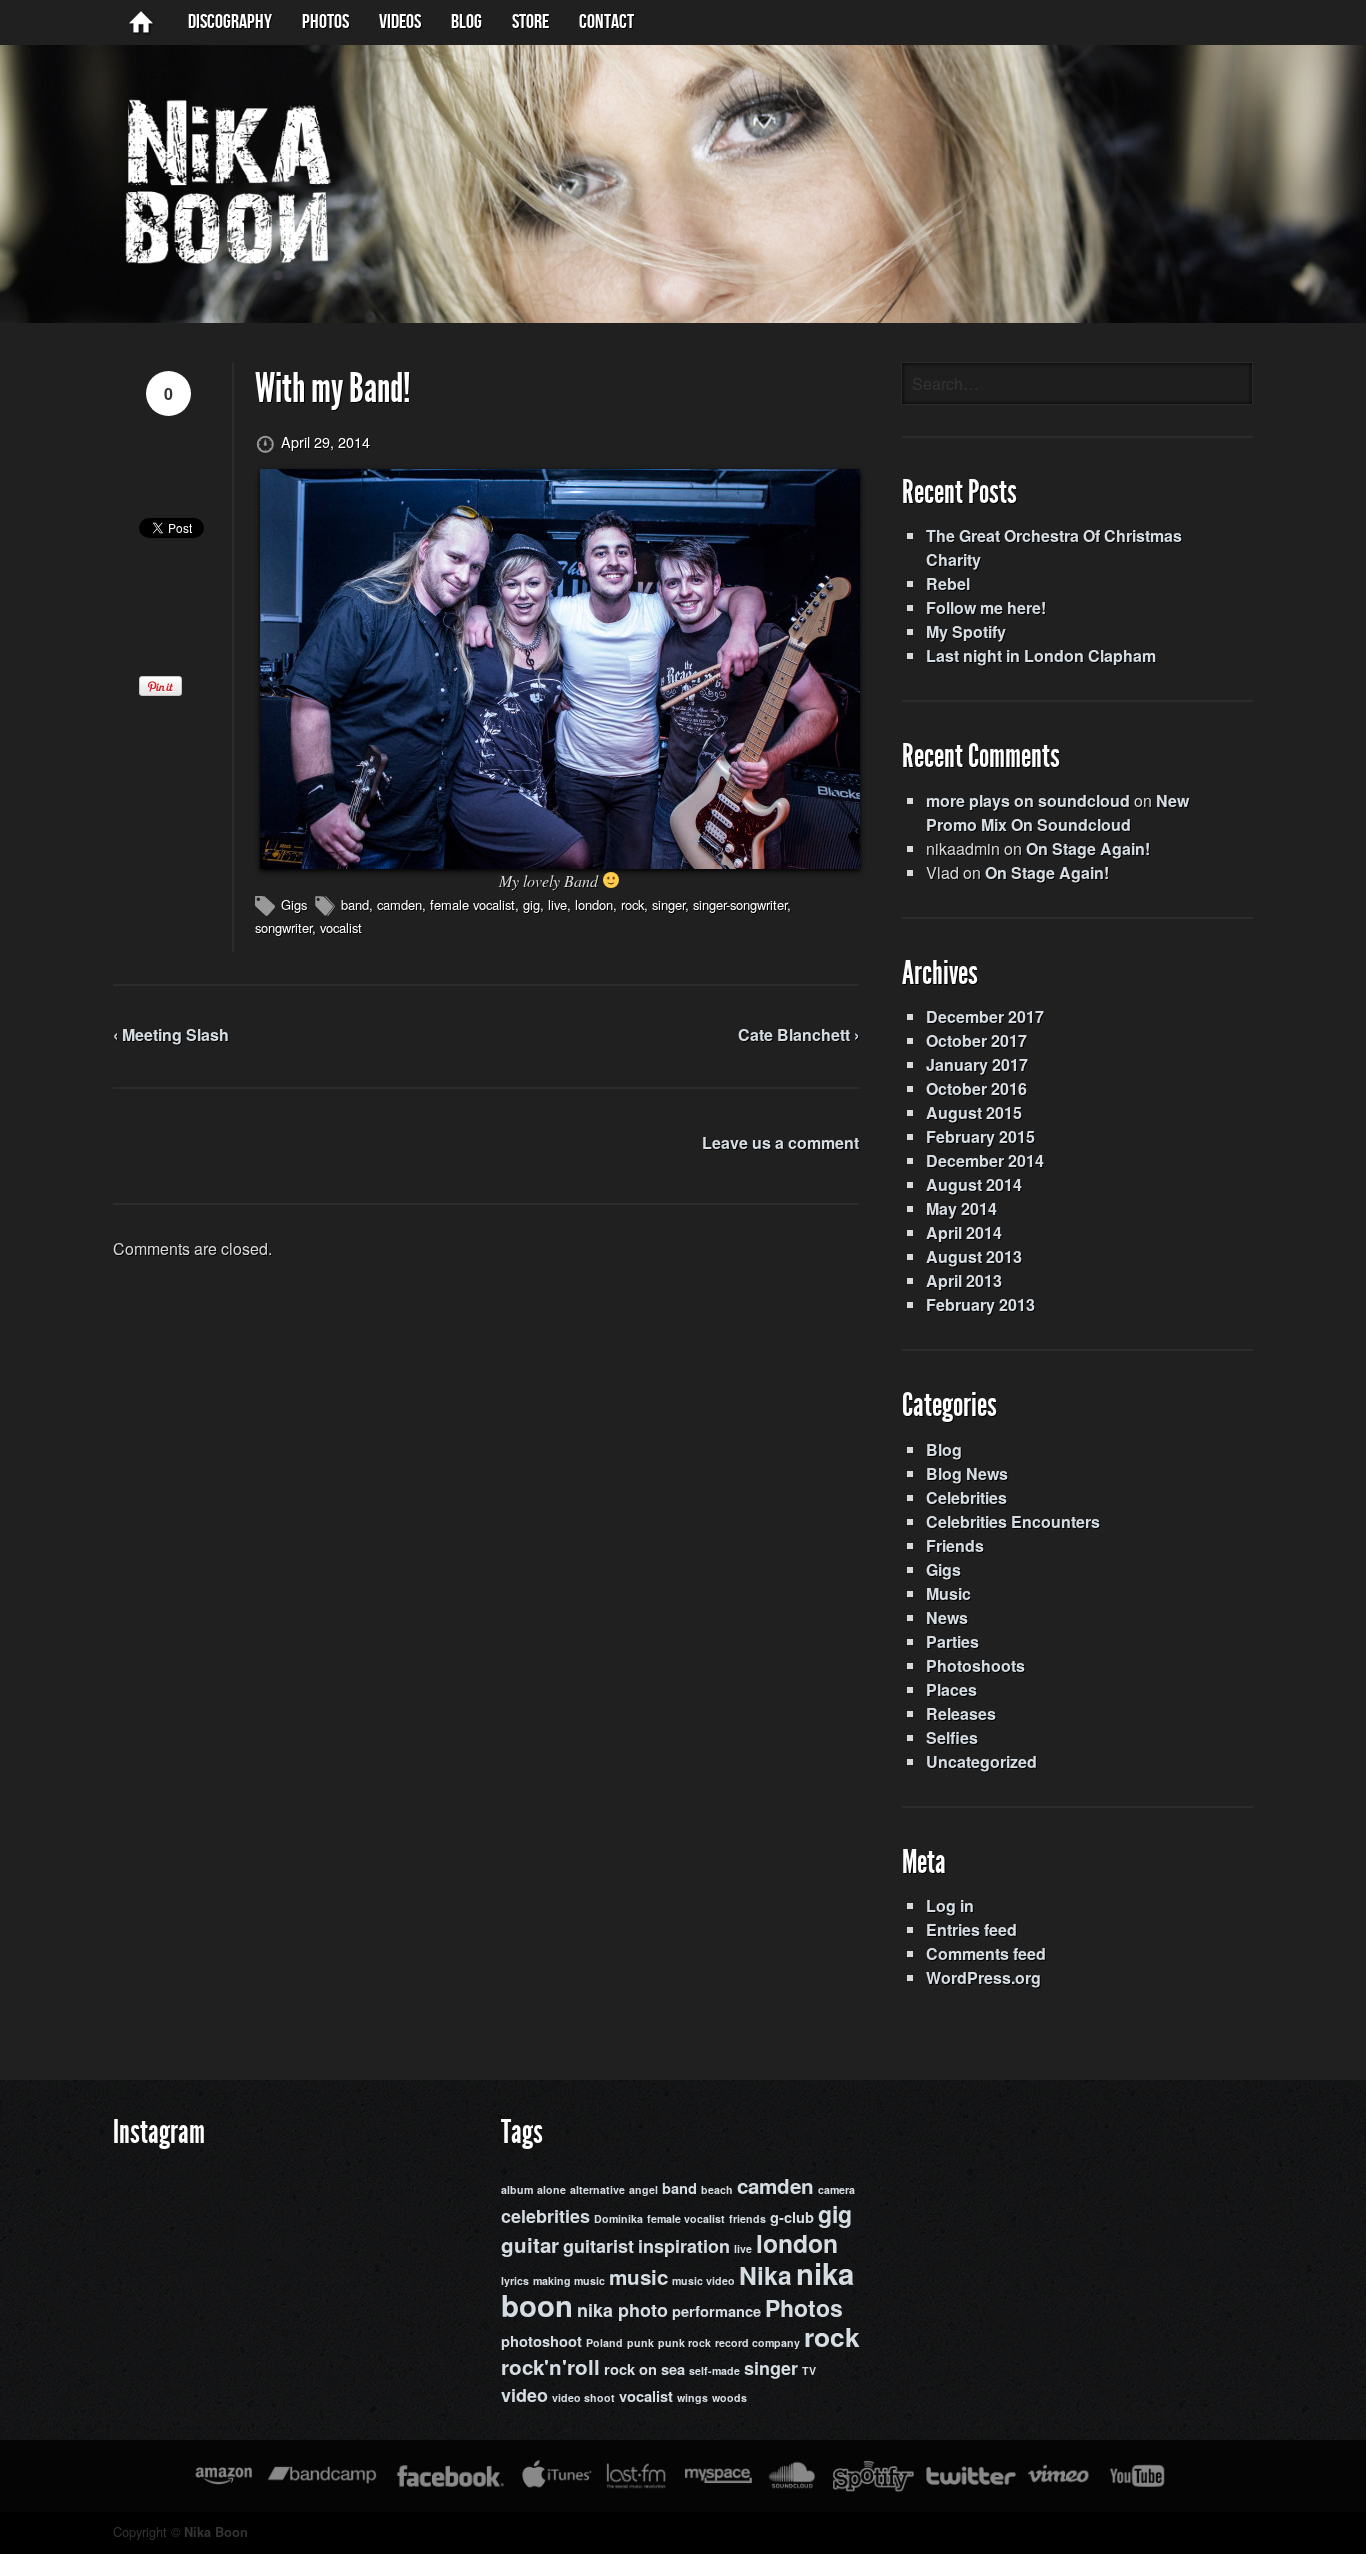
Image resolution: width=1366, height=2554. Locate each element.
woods (729, 2397)
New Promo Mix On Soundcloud (1057, 812)
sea (673, 2369)
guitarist (598, 2246)
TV (809, 2370)
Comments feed (986, 1953)
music (638, 2276)
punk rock (684, 2342)
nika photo (622, 2310)
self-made (714, 2370)
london (594, 904)
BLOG (466, 22)
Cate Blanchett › (798, 1034)
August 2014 (974, 1184)
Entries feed (971, 1929)
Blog (944, 1449)
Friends (955, 1545)
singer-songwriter (740, 904)
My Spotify (966, 631)
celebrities (545, 2216)
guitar (530, 2244)
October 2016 (976, 1088)
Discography (230, 22)
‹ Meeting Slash (171, 1034)
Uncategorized (981, 1761)
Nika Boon (216, 2532)
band (355, 904)
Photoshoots (975, 1665)
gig (531, 904)
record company (757, 2342)
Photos (325, 22)
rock (632, 904)
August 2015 (974, 1112)
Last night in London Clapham (1041, 655)
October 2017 (976, 1040)
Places (951, 1689)
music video (703, 2280)
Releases (961, 1713)
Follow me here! (986, 607)
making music (569, 2280)
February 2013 (980, 1304)
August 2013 (974, 1256)
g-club (792, 2217)
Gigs (294, 904)
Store (530, 22)
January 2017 (977, 1064)
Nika (765, 2275)
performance (716, 2311)
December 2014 (985, 1160)
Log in (950, 1905)
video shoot (583, 2397)
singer (668, 904)
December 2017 (985, 1016)
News (947, 1617)
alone (551, 2189)
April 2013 (964, 1280)
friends (747, 2218)
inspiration (684, 2246)
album (517, 2189)
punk (640, 2342)
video (524, 2395)
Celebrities (966, 1497)
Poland (604, 2342)
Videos (400, 22)
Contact (606, 22)
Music (948, 1593)
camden (399, 904)
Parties (952, 1641)
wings (692, 2397)
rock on (630, 2369)
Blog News (967, 1473)
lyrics (515, 2280)
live (557, 904)
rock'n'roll (550, 2366)
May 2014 (961, 1208)
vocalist (341, 927)
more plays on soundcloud (1028, 800)
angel (643, 2189)
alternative (597, 2189)
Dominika (618, 2218)
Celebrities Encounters (1013, 1521)
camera (836, 2189)
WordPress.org (983, 1977)
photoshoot (541, 2341)
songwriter (283, 927)
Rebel (948, 583)
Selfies (952, 1737)
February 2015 (980, 1136)
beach (717, 2189)
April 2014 (964, 1232)
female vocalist (472, 904)
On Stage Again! (1088, 848)
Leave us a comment (780, 1142)
